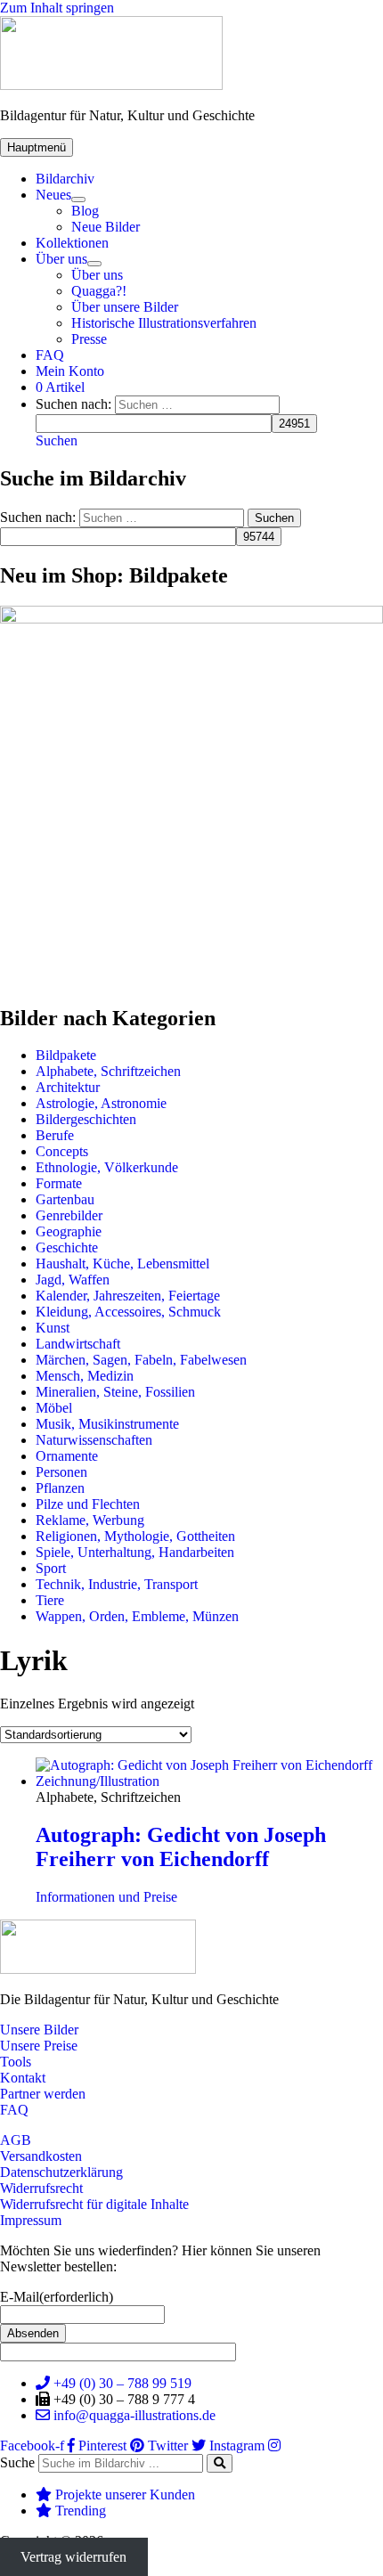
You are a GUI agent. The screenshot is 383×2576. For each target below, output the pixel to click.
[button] (57, 440)
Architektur (68, 1087)
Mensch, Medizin (85, 1376)
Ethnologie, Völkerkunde (107, 1167)
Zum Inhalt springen (57, 8)
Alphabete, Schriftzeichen (108, 1071)
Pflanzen (60, 1488)
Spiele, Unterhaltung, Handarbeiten (135, 1552)
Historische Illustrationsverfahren (164, 323)
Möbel (54, 1408)
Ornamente (67, 1456)
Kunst (53, 1328)
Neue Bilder (106, 227)
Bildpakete (66, 1055)
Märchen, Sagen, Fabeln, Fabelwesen (141, 1360)
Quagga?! (99, 291)
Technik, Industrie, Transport (117, 1584)
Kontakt (23, 2078)
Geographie (69, 1231)
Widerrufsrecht (41, 2188)
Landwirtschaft (78, 1344)
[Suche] (220, 2463)
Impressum (31, 2220)
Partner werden (43, 2094)
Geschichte (67, 1247)
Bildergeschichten (86, 1119)
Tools (16, 2062)
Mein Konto (70, 371)
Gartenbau (65, 1199)
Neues (53, 195)
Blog (85, 211)
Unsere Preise (39, 2046)
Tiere (50, 1600)
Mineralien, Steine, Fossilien (115, 1392)
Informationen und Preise (106, 1897)
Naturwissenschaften (94, 1440)
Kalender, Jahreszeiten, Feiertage (128, 1296)
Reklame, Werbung (90, 1520)
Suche (17, 2462)
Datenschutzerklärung (61, 2172)
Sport (51, 1568)
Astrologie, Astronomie (101, 1103)
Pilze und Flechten (88, 1504)
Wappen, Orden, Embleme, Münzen (137, 1616)
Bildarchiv (65, 179)
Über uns (61, 259)
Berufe (55, 1135)
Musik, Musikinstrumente (107, 1424)
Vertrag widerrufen (73, 2557)
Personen (61, 1472)
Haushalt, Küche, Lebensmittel (122, 1264)
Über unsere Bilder (125, 307)
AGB (16, 2140)
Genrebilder (69, 1215)
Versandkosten (41, 2156)
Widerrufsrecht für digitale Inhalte (94, 2204)
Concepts (62, 1151)
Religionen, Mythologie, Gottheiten (135, 1536)
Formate (59, 1183)
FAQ (50, 355)
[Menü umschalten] (78, 200)
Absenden (33, 2333)
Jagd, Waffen (73, 1280)
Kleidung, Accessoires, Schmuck (128, 1312)
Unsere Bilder (39, 2030)
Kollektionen (72, 243)
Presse (89, 339)
